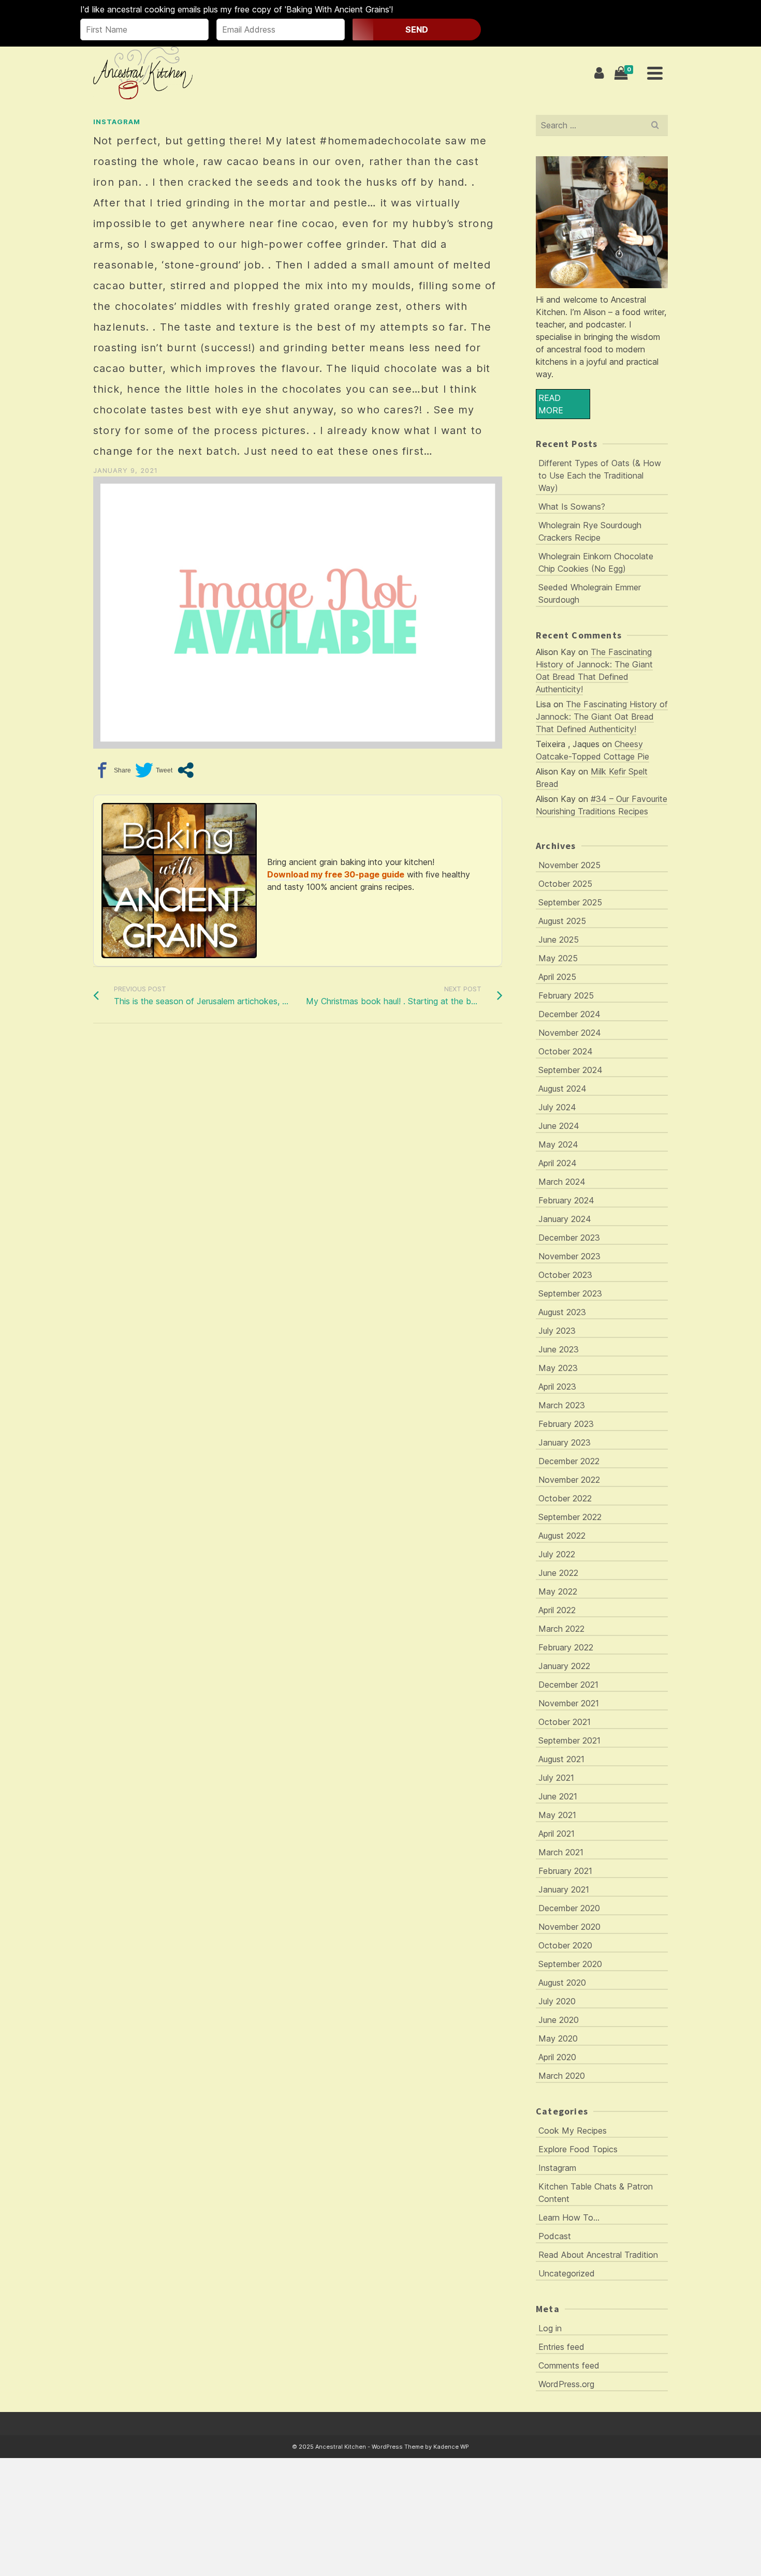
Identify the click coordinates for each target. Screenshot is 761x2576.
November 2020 (569, 1927)
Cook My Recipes (573, 2131)
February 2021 (565, 1871)
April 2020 (557, 2057)
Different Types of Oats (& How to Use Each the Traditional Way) (600, 475)
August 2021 (561, 1759)
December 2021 (568, 1685)
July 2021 (556, 1778)
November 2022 (569, 1480)
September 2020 (570, 1964)
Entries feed (561, 2347)
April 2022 (557, 1610)
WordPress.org (566, 2384)
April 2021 (557, 1834)
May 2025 (558, 958)
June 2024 (559, 1126)
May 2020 (558, 2038)
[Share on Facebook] (112, 770)
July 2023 (557, 1331)
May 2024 (558, 1144)
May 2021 (557, 1815)
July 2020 (557, 2001)
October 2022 (565, 1498)
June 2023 (559, 1349)
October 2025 (565, 884)
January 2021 (564, 1889)
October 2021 (565, 1722)
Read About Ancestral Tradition (598, 2255)
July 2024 (557, 1107)
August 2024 (562, 1089)
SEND (417, 29)
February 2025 (566, 995)
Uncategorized (567, 2273)
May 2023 (558, 1368)
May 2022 (558, 1591)
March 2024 (562, 1182)
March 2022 (561, 1629)
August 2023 (562, 1312)
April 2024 (558, 1163)
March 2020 (562, 2076)
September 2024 (570, 1070)
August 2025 (562, 921)
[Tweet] (154, 770)
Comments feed (569, 2365)
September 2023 (570, 1293)
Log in (550, 2328)
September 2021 (569, 1740)
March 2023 (562, 1405)
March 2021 (561, 1852)
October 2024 (566, 1051)
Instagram (117, 122)
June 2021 (558, 1796)
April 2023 (557, 1387)
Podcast (555, 2236)
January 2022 (564, 1666)
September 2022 (570, 1517)
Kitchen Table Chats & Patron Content (596, 2193)
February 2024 (566, 1200)
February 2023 (566, 1424)
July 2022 (557, 1554)
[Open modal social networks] (186, 770)
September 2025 (570, 902)
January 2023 (565, 1442)
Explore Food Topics (578, 2149)
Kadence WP (451, 2447)
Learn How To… (569, 2217)
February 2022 (566, 1647)
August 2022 (562, 1536)
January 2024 (565, 1219)
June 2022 (558, 1573)
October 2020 (565, 1945)
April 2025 (557, 977)
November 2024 (570, 1033)
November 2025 (569, 865)
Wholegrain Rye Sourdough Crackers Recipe (590, 531)
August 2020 (562, 1983)
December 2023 (569, 1238)
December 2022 (569, 1461)
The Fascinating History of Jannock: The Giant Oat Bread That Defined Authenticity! (602, 717)
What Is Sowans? (572, 507)
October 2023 (565, 1275)
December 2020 (569, 1908)
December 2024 (569, 1014)
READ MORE (551, 404)
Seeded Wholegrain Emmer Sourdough (590, 593)
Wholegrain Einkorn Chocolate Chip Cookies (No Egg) (596, 562)
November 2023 (569, 1256)
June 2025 (559, 940)
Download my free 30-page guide (336, 874)
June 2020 (559, 2020)
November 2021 (569, 1703)
